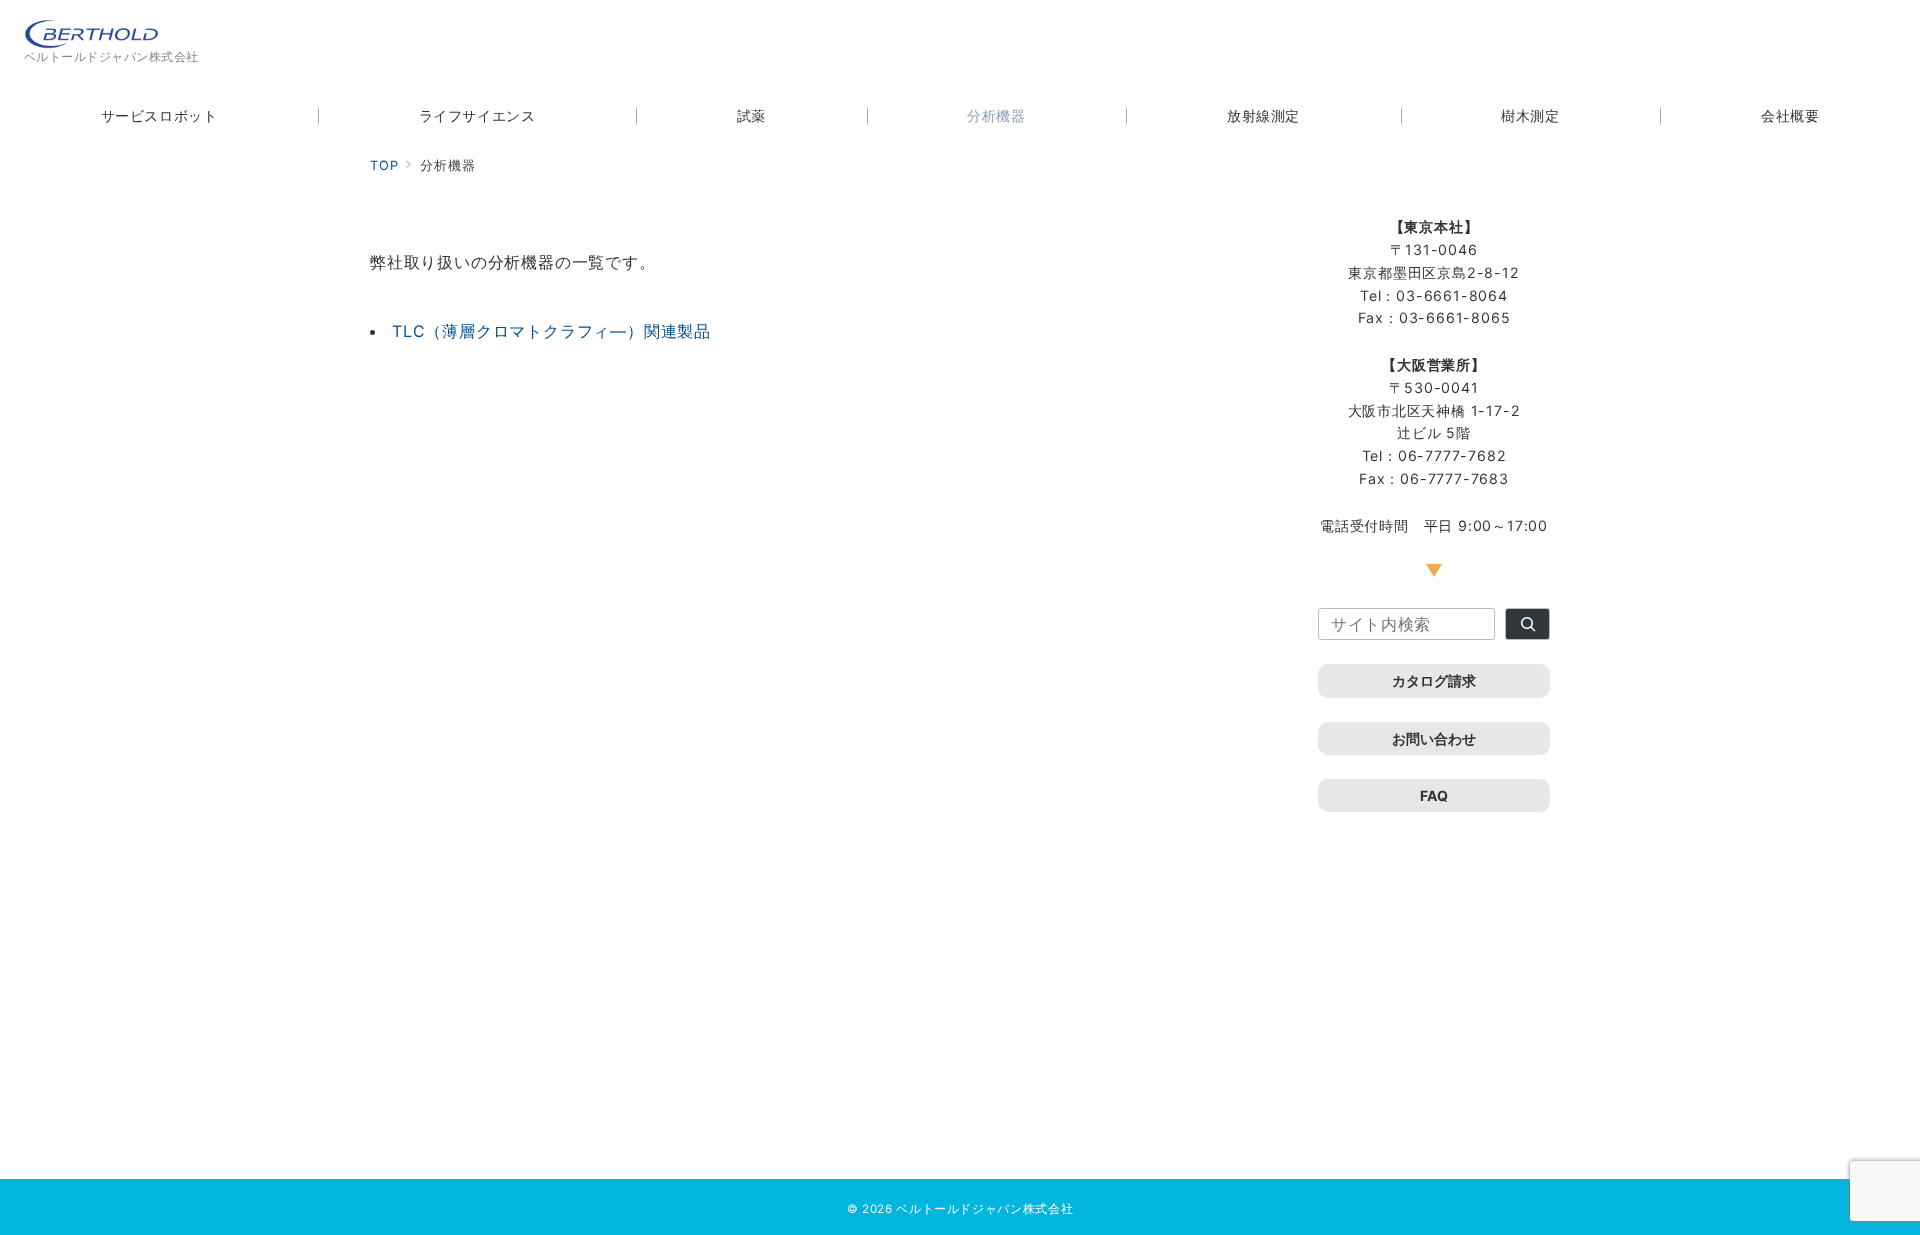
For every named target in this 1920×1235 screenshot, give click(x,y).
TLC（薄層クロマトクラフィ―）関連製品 (551, 331)
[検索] (1527, 624)
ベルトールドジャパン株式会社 (984, 1209)
